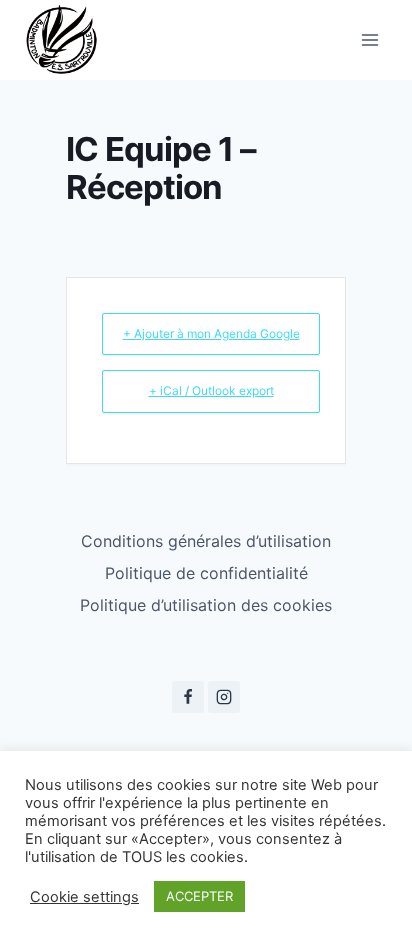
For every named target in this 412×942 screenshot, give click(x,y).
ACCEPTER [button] (199, 896)
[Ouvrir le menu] (369, 39)
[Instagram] (224, 697)
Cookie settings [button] (84, 897)
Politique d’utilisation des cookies (206, 605)
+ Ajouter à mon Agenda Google (211, 333)
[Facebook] (188, 697)
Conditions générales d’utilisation (206, 541)
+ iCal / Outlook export (211, 390)
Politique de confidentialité (206, 573)
